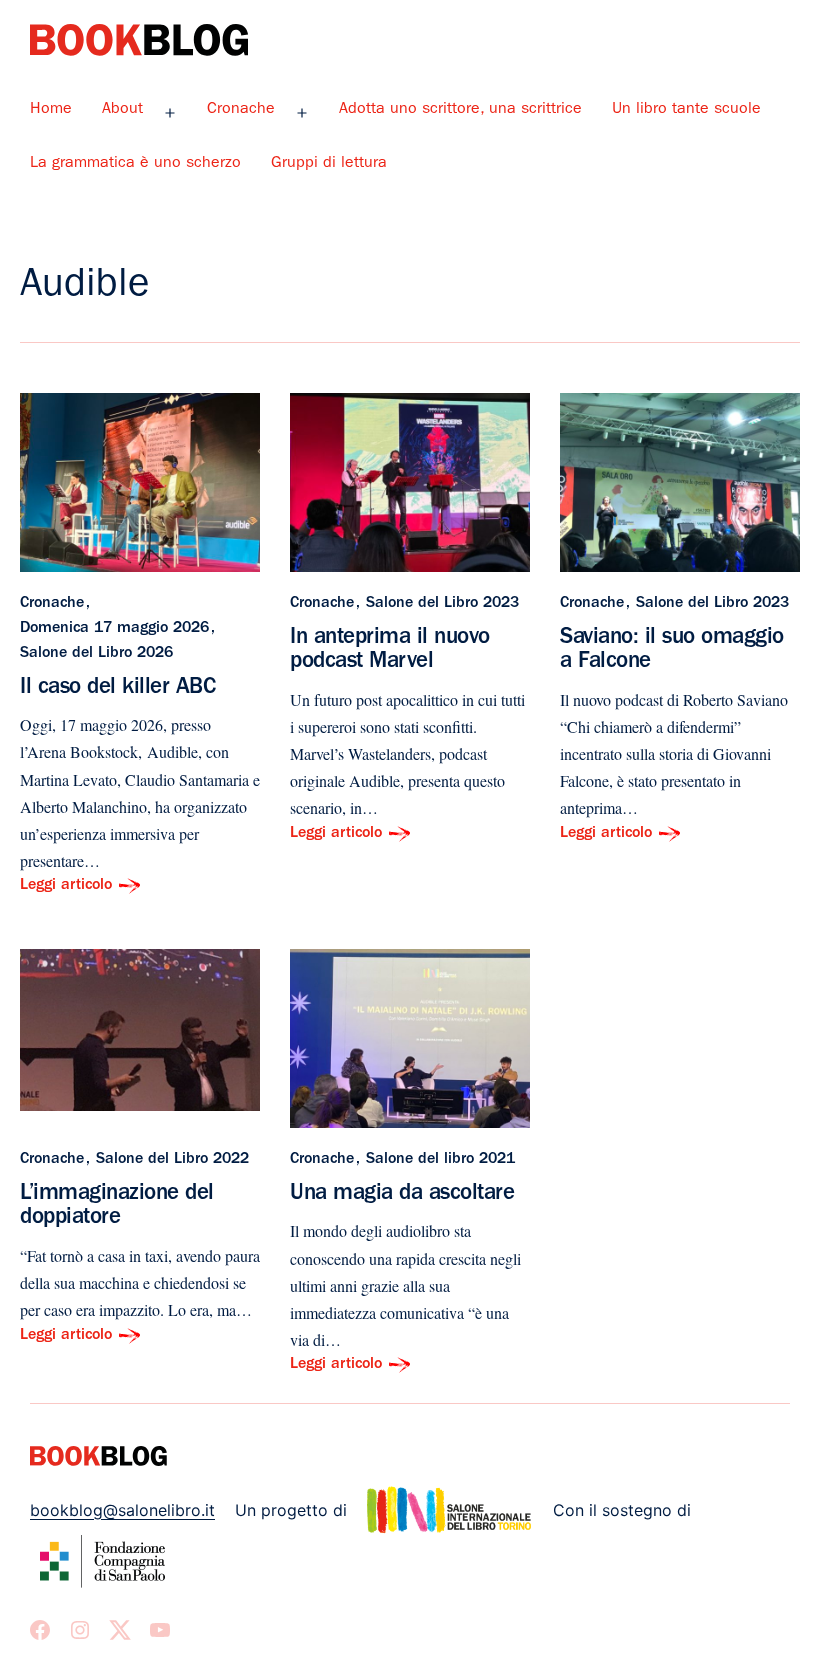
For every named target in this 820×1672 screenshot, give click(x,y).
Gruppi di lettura (329, 164)
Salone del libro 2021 (440, 1160)
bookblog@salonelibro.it (122, 1510)
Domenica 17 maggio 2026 (114, 629)
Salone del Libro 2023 (442, 604)
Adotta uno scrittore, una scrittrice (460, 110)
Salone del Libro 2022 (172, 1160)
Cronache (241, 110)
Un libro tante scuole (686, 110)
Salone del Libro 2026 (96, 654)
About (122, 110)
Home (51, 110)
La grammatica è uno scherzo (135, 164)
